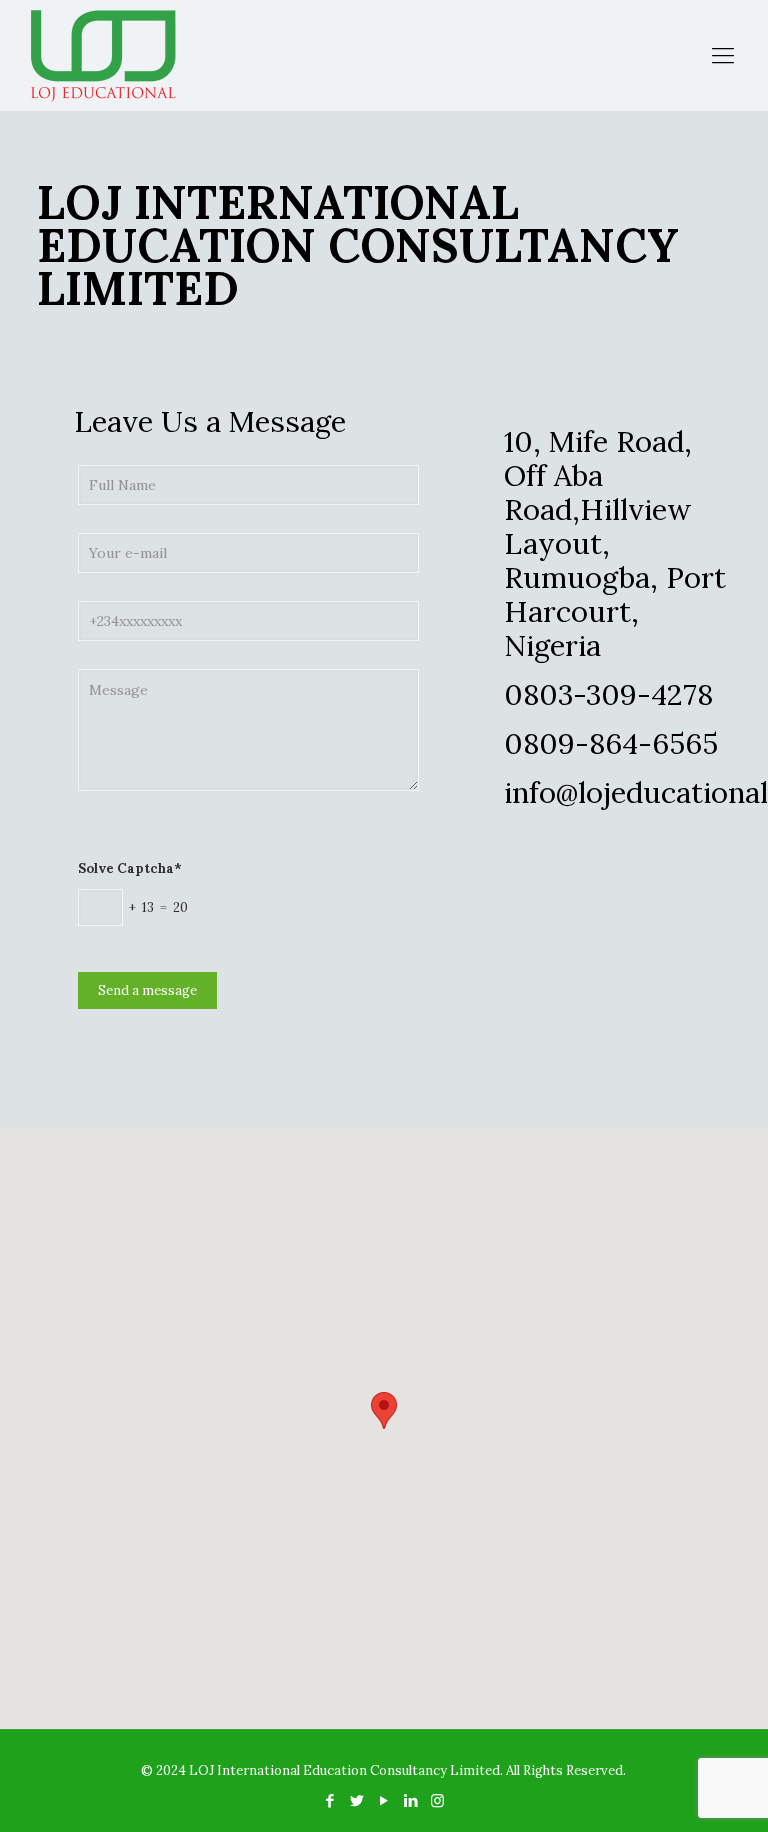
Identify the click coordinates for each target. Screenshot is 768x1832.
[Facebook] (329, 1800)
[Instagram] (437, 1800)
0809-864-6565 (611, 743)
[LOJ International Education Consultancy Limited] (103, 55)
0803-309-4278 (608, 694)
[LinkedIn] (410, 1800)
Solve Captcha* (130, 868)
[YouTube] (383, 1800)
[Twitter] (356, 1800)
